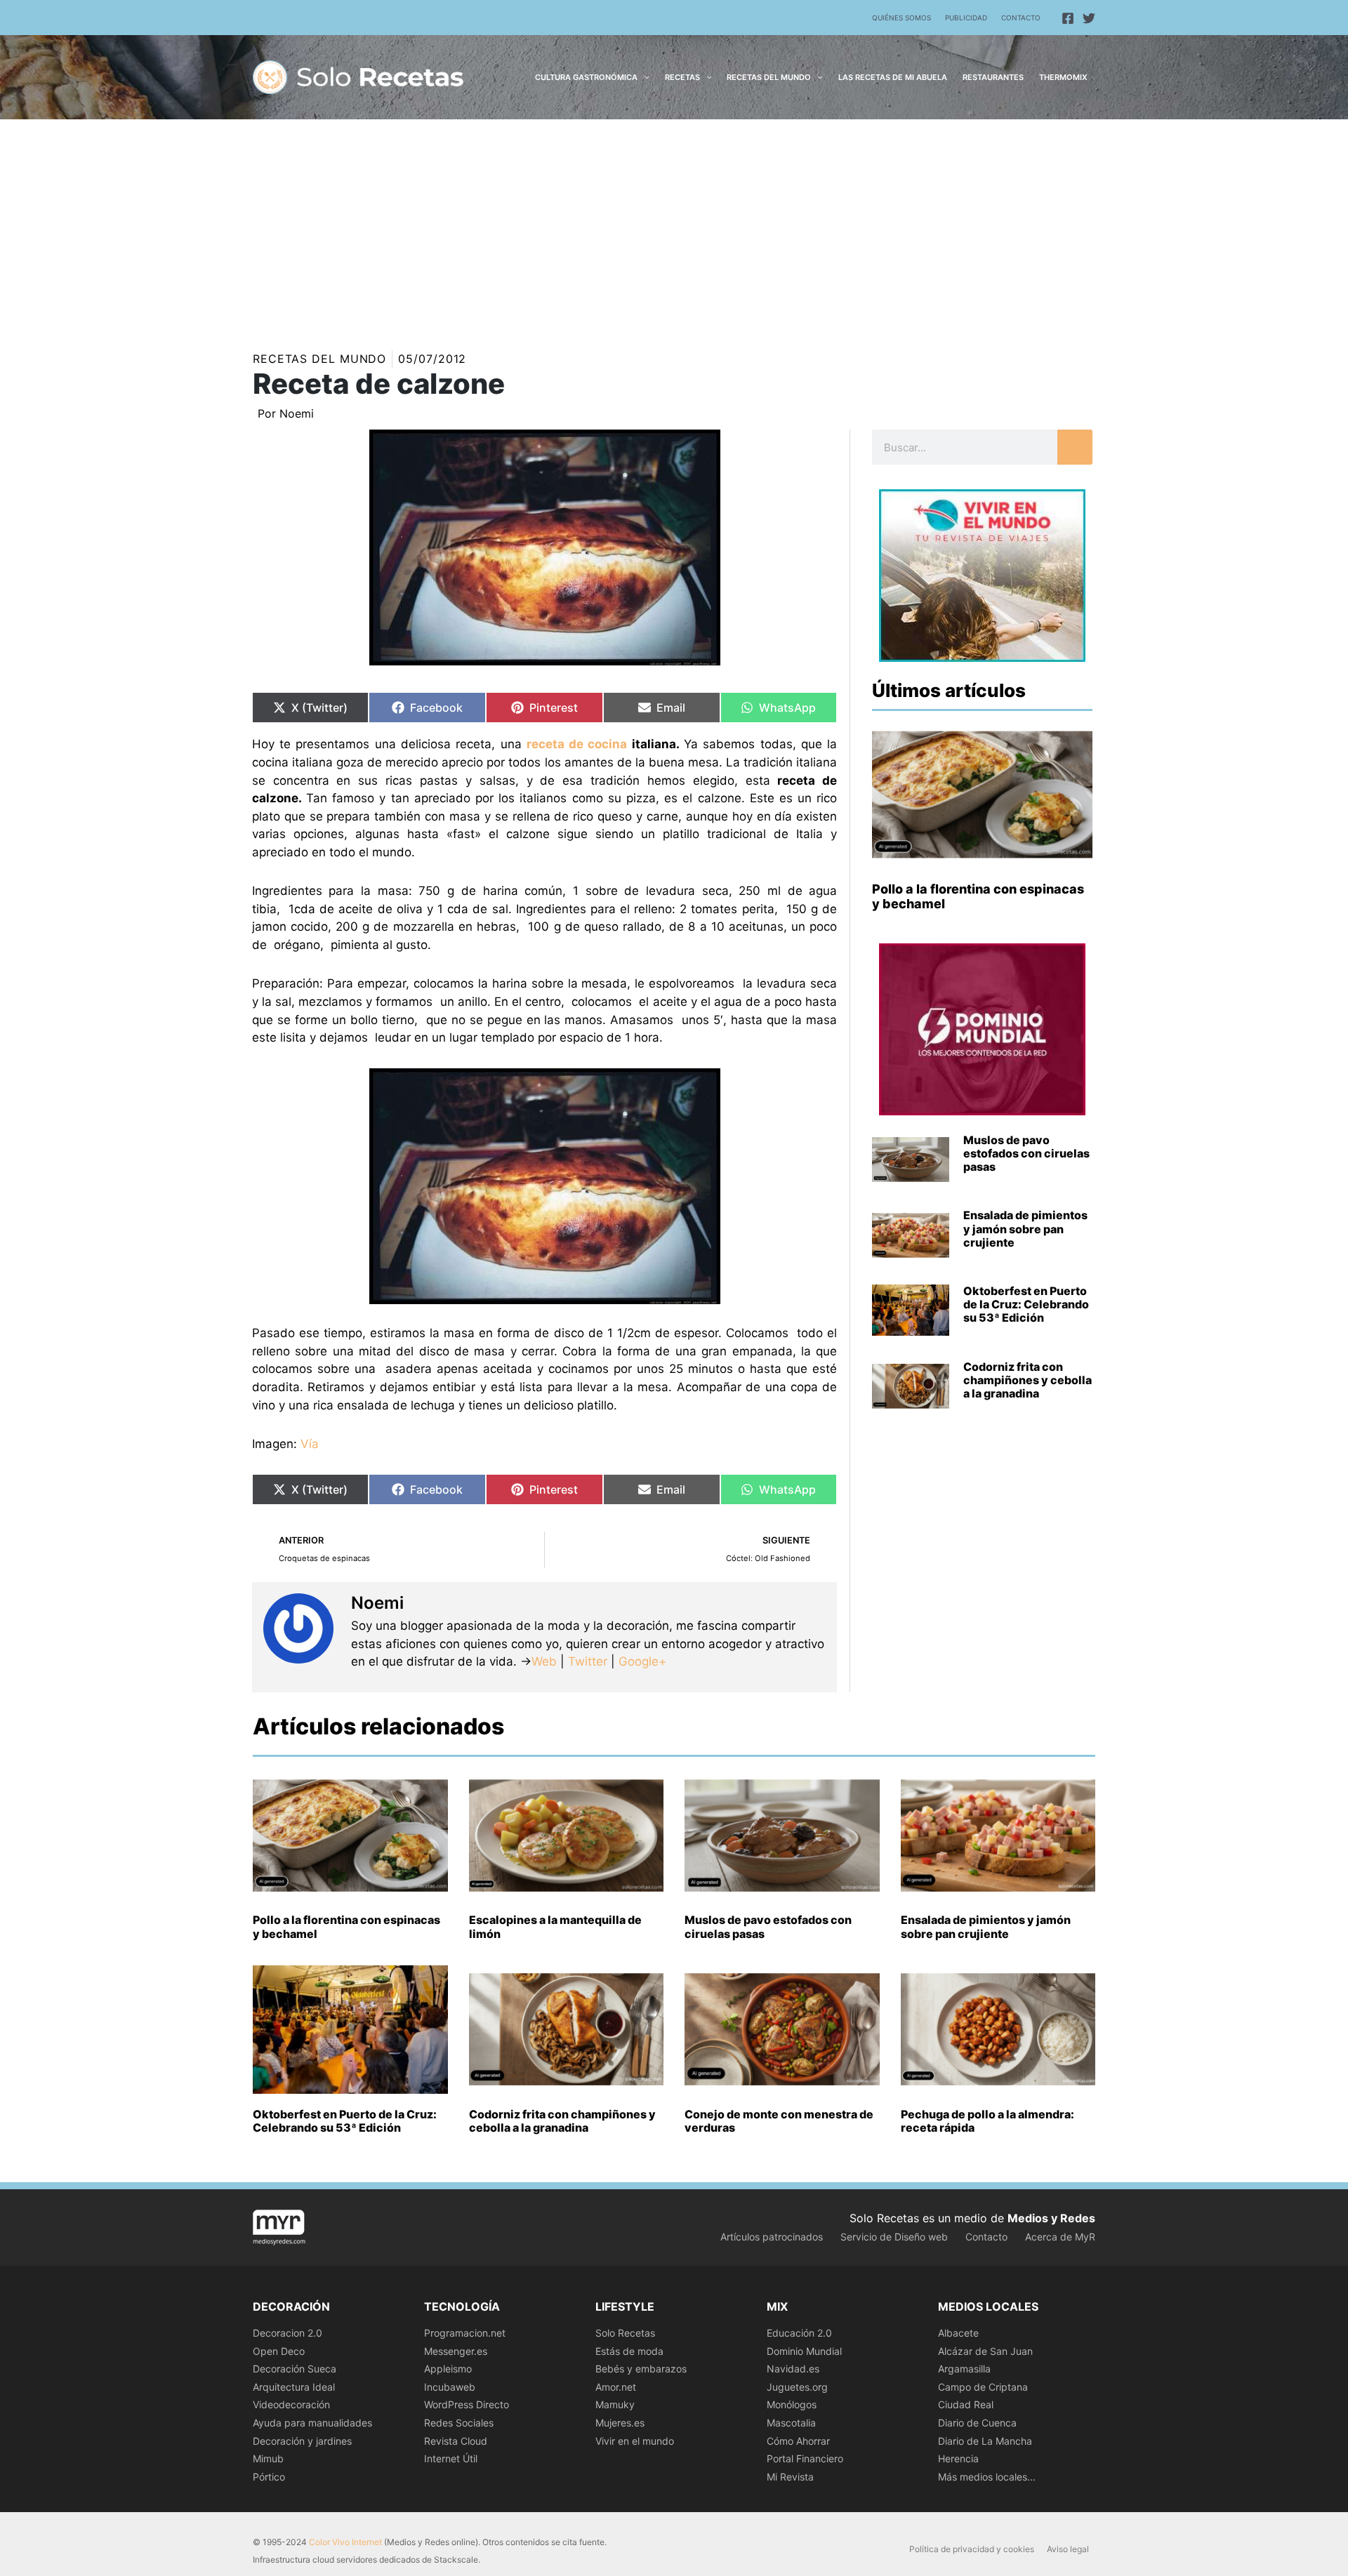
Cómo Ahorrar (798, 2441)
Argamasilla (964, 2369)
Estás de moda (629, 2351)
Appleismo (448, 2369)
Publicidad (966, 18)
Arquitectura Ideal (294, 2387)
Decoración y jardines (302, 2441)
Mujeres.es (620, 2423)
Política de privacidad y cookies (972, 2549)
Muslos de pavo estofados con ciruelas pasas (1026, 1153)
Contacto (1021, 18)
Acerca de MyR (1060, 2237)
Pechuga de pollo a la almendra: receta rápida (987, 2121)
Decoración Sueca (295, 2369)
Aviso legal (1068, 2549)
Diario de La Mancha (985, 2441)
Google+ (641, 1661)
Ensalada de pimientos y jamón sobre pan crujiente (1025, 1228)
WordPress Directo (467, 2404)
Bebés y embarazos (641, 2369)
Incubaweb (450, 2387)
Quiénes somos (901, 18)
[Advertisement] (674, 225)
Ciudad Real (966, 2404)
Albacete (958, 2333)
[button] (643, 77)
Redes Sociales (459, 2423)
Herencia (958, 2458)
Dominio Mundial (804, 2351)
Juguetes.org (797, 2387)
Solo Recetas (625, 2333)
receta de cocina (577, 744)
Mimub (268, 2458)
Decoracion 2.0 (288, 2333)
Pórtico (269, 2477)
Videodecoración (291, 2404)
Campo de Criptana (983, 2387)
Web (544, 1661)
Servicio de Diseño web (894, 2237)
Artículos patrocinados (772, 2237)
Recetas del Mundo (319, 359)
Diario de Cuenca (977, 2423)
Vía (310, 1444)
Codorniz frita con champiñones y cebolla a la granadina (1027, 1380)
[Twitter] (1089, 18)
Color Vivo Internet (345, 2542)
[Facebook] (1068, 18)
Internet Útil (451, 2458)
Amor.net (616, 2387)
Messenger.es (456, 2351)
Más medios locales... (987, 2477)
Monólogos (792, 2404)
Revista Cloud (456, 2441)
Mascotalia (791, 2423)
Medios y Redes (1051, 2218)
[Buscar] (1075, 447)
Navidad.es (793, 2369)
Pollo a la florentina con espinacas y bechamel (346, 1926)
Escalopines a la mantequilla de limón (555, 1926)
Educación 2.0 (799, 2333)
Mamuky (615, 2404)
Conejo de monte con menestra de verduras (779, 2121)
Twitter (588, 1661)
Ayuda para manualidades (312, 2423)
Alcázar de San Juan (985, 2351)
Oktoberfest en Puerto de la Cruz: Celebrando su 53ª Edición (1026, 1304)
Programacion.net (465, 2333)
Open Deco (279, 2351)
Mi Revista (790, 2477)
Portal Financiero (805, 2458)
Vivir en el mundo (635, 2441)
